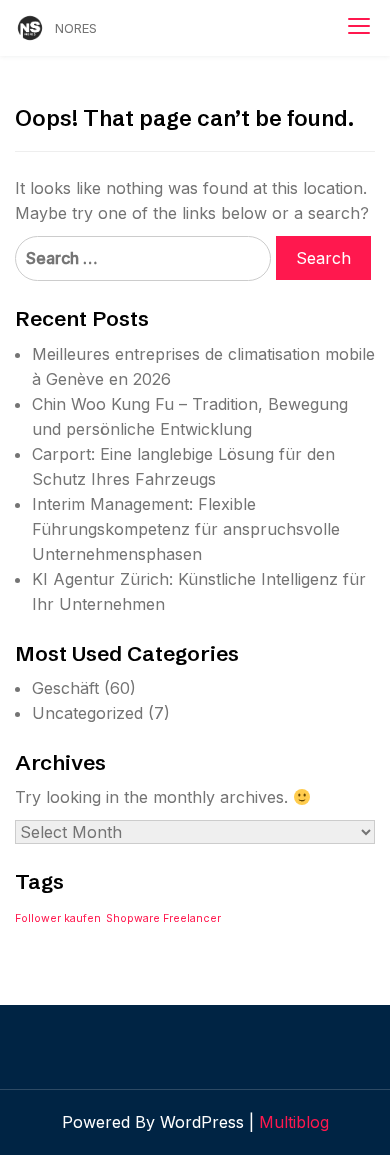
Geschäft (65, 688)
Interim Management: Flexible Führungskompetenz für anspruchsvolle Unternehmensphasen (186, 529)
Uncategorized (87, 713)
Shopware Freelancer (163, 918)
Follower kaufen (58, 918)
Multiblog (294, 1122)
